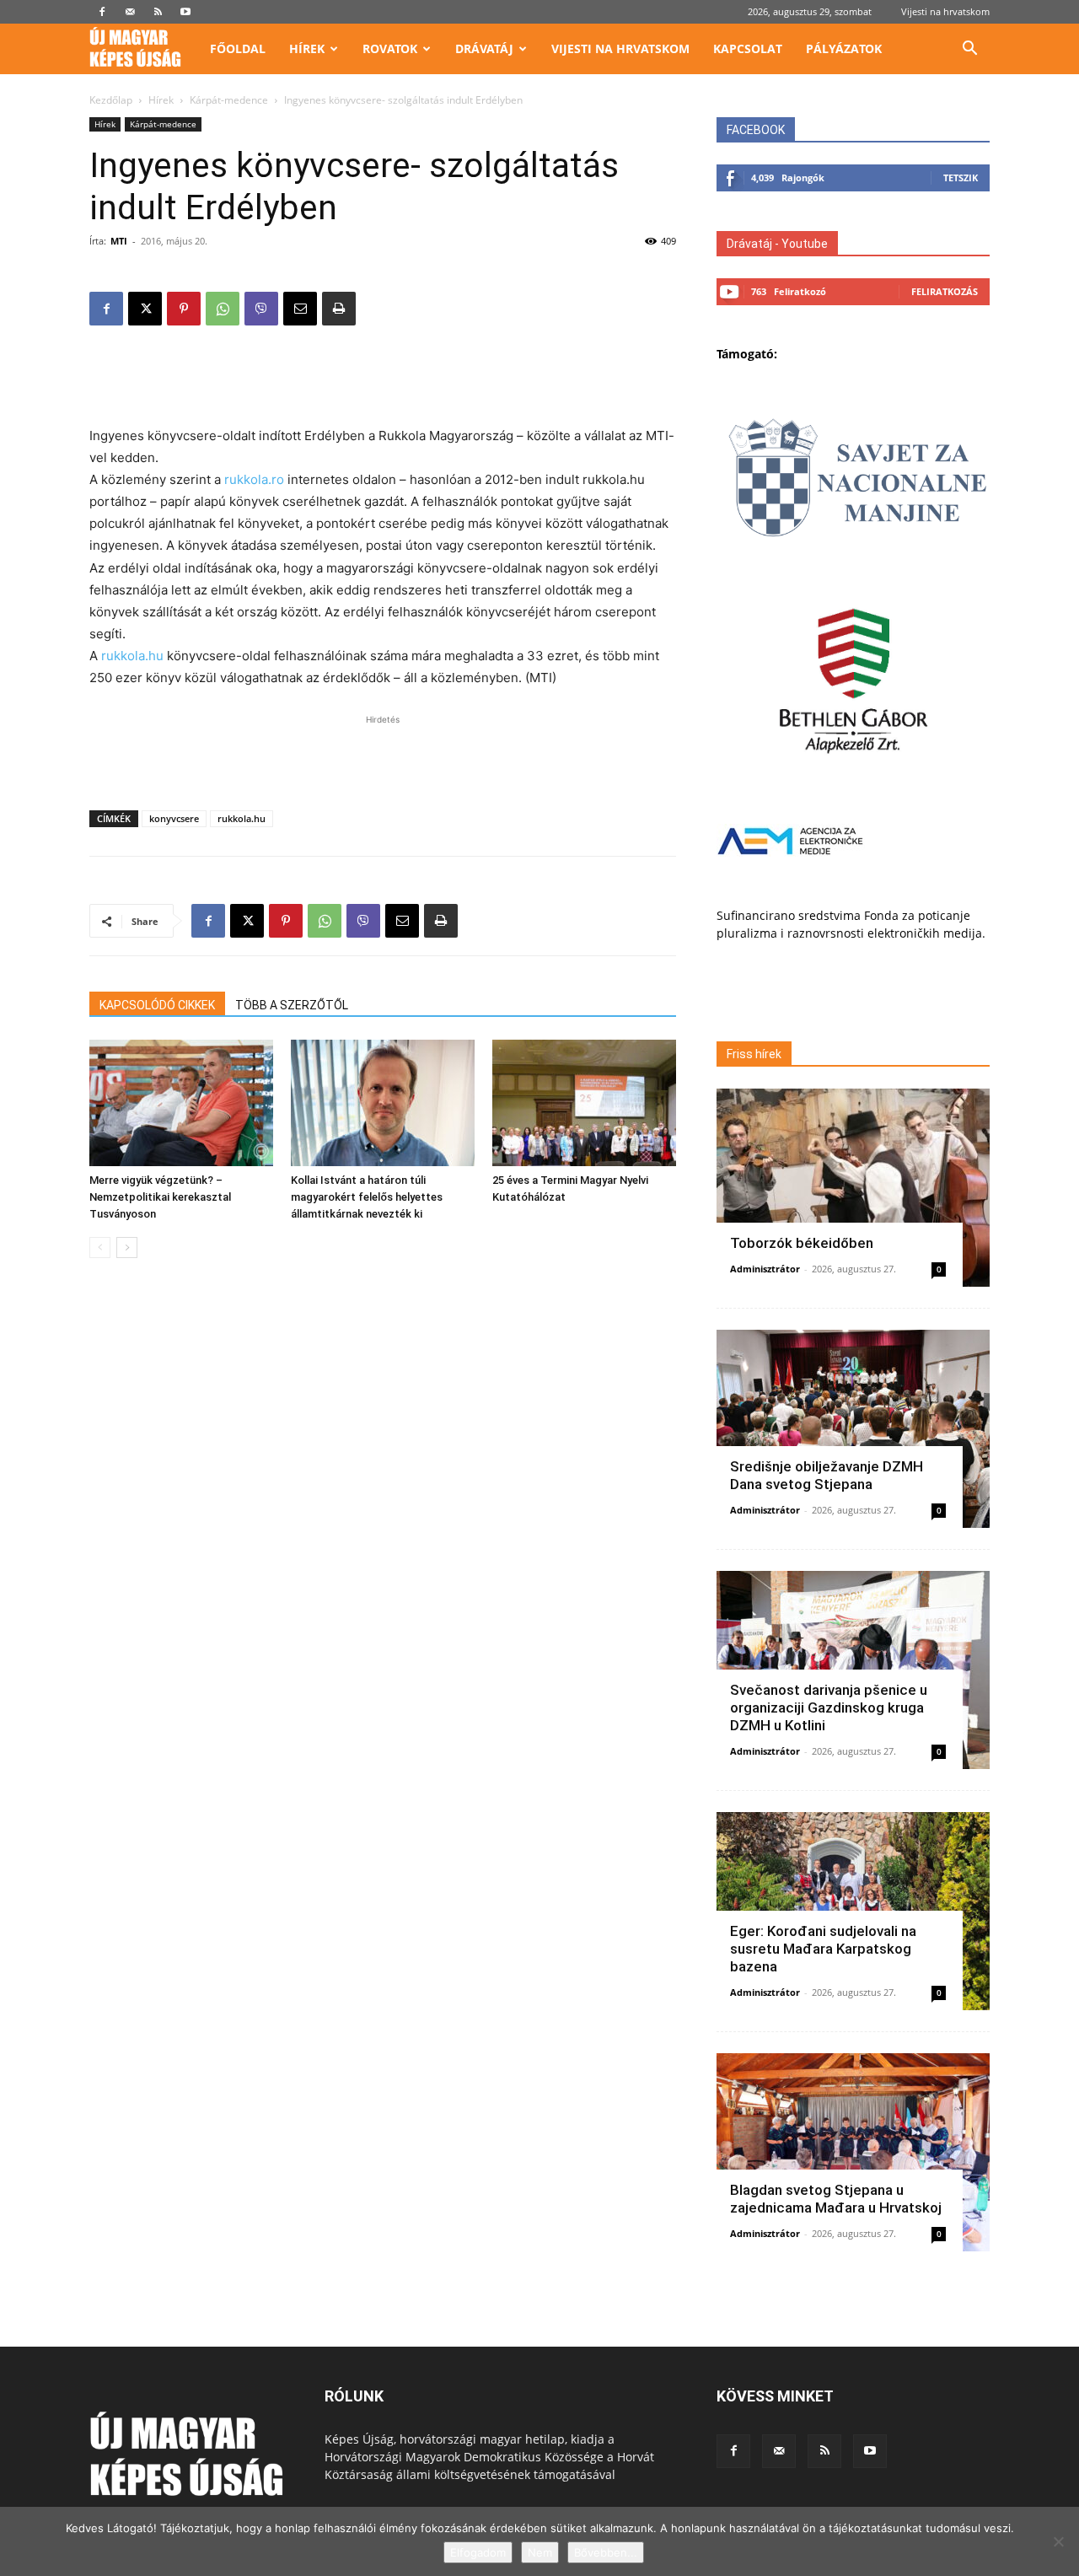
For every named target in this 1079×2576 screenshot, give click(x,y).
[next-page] (127, 1248)
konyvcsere (174, 818)
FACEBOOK (756, 130)
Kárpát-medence (229, 100)
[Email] (300, 309)
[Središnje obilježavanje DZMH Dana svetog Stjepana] (853, 1429)
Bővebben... (606, 2552)
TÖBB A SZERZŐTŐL (292, 1005)
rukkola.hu (132, 656)
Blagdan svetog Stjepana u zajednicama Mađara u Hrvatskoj (836, 2199)
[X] (145, 309)
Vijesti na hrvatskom (945, 11)
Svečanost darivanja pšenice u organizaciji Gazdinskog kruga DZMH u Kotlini (829, 1707)
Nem (540, 2552)
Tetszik (961, 177)
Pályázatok (844, 48)
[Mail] (130, 12)
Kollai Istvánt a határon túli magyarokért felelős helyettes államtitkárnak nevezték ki (367, 1197)
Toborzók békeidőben (802, 1243)
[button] (969, 50)
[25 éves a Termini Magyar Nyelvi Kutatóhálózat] (584, 1103)
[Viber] (261, 309)
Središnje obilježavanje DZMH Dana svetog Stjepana (827, 1475)
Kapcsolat (748, 48)
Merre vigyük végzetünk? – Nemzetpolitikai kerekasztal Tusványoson (160, 1197)
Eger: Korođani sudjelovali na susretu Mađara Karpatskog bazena (823, 1949)
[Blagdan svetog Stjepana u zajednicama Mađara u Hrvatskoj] (853, 2152)
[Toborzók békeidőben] (853, 1188)
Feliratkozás (945, 291)
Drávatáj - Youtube (777, 244)
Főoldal (238, 48)
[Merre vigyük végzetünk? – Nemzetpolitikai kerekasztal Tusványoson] (181, 1103)
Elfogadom (478, 2552)
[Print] (339, 309)
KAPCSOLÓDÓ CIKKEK (157, 1005)
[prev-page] (100, 1248)
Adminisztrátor (765, 1269)
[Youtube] (185, 12)
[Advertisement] (383, 382)
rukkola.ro (254, 479)
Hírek (307, 48)
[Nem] (1058, 2541)
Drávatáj (484, 48)
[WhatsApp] (223, 309)
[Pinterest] (184, 309)
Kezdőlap (111, 100)
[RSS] (158, 12)
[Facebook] (102, 12)
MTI (119, 241)
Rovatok (390, 48)
